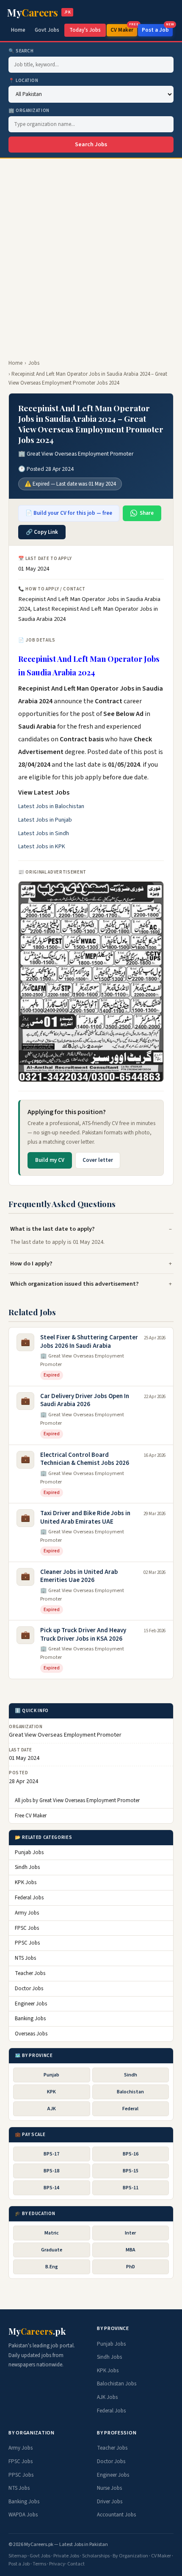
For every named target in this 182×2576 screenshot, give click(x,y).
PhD (131, 2267)
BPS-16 (131, 2154)
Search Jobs (91, 145)
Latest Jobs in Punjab (45, 820)
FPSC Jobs (27, 1928)
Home (18, 30)
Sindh (131, 2075)
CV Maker (124, 29)
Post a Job (157, 29)
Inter (130, 2233)
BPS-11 (131, 2188)
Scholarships (96, 2556)
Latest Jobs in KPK (42, 847)
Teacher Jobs (30, 1973)
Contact (76, 2564)
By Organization (130, 2556)
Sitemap (18, 2556)
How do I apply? (31, 1263)
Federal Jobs (29, 1898)
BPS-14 (51, 2188)
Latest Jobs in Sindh (44, 833)
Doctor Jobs (29, 1989)
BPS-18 (51, 2171)
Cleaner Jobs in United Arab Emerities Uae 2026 (79, 1576)
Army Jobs (27, 1913)
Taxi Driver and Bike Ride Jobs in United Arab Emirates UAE (85, 1517)
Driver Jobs (110, 2502)
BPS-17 (51, 2154)
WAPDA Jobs (23, 2515)
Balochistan (130, 2092)
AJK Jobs (107, 2397)
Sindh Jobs (27, 1867)
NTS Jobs (25, 1958)
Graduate (52, 2250)
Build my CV (50, 1160)
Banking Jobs (30, 2019)
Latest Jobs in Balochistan (51, 806)
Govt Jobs (47, 30)
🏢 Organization (29, 111)
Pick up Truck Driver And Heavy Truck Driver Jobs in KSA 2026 (83, 1635)
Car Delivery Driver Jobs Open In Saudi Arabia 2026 (85, 1400)
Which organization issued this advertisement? (74, 1284)
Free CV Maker (31, 1816)
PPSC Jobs (27, 1943)
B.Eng (52, 2267)
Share (147, 513)
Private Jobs (66, 2556)
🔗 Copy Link (42, 532)
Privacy (57, 2564)
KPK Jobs (26, 1882)
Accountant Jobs (116, 2515)
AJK (52, 2109)
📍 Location (23, 81)
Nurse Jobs (109, 2488)
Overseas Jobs (31, 2034)
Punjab (51, 2075)
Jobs (34, 363)
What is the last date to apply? (52, 1229)
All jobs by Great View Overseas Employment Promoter (77, 1800)
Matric (52, 2233)
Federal (130, 2109)
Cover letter (98, 1160)
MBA (131, 2250)
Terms (39, 2564)
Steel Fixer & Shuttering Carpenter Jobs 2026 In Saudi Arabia (89, 1342)
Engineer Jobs (31, 2004)
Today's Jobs (85, 30)
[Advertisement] (91, 254)
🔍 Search (21, 51)
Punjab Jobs (29, 1852)
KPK (51, 2092)
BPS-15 (131, 2171)
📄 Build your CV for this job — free (69, 513)
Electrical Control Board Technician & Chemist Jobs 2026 (85, 1459)
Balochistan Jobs (117, 2384)
